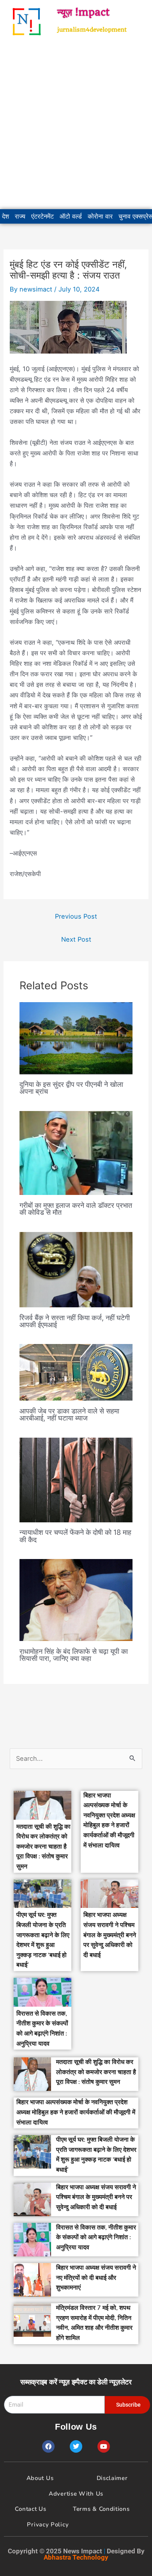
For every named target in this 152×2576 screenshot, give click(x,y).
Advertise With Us (76, 2494)
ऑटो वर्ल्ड (71, 216)
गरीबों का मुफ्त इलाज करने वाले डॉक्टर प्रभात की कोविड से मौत (76, 1209)
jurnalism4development (92, 30)
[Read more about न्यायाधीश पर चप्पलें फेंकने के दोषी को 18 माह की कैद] (76, 1479)
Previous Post (76, 916)
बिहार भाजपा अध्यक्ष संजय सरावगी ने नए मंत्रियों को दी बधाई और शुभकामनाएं (96, 2278)
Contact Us (30, 2509)
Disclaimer (112, 2478)
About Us (40, 2478)
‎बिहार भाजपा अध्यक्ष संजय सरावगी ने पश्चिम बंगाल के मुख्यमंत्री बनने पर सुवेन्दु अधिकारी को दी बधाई (110, 1935)
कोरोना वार (100, 216)
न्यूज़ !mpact (83, 12)
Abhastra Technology (76, 2557)
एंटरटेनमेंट (42, 216)
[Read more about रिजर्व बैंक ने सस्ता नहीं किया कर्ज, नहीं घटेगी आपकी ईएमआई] (76, 1269)
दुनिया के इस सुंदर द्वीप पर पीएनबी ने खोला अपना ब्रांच (71, 1088)
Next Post (76, 939)
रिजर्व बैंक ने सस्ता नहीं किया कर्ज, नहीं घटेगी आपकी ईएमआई (75, 1321)
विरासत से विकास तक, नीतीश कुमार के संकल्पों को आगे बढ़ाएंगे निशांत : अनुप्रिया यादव (96, 2237)
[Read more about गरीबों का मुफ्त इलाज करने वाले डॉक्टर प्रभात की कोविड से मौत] (76, 1152)
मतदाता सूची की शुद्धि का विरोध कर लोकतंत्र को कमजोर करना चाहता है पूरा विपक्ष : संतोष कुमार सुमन (43, 1847)
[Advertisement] (76, 126)
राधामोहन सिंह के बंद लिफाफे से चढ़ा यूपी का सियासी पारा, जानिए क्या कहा (74, 1655)
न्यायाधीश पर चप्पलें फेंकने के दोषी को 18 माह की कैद (75, 1536)
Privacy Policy (48, 2524)
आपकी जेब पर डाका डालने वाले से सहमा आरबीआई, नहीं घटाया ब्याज (69, 1414)
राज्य (20, 216)
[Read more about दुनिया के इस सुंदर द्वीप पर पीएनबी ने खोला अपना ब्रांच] (76, 1038)
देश (5, 216)
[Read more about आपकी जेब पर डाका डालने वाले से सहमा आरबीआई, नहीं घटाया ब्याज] (76, 1372)
